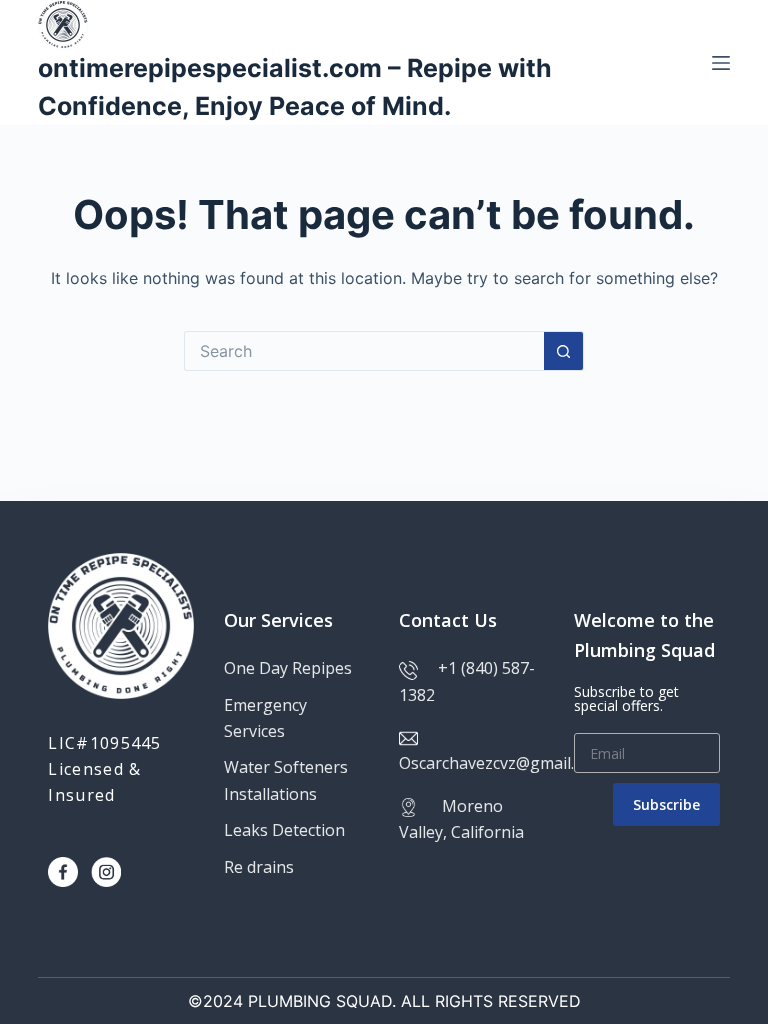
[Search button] (564, 351)
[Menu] (721, 63)
